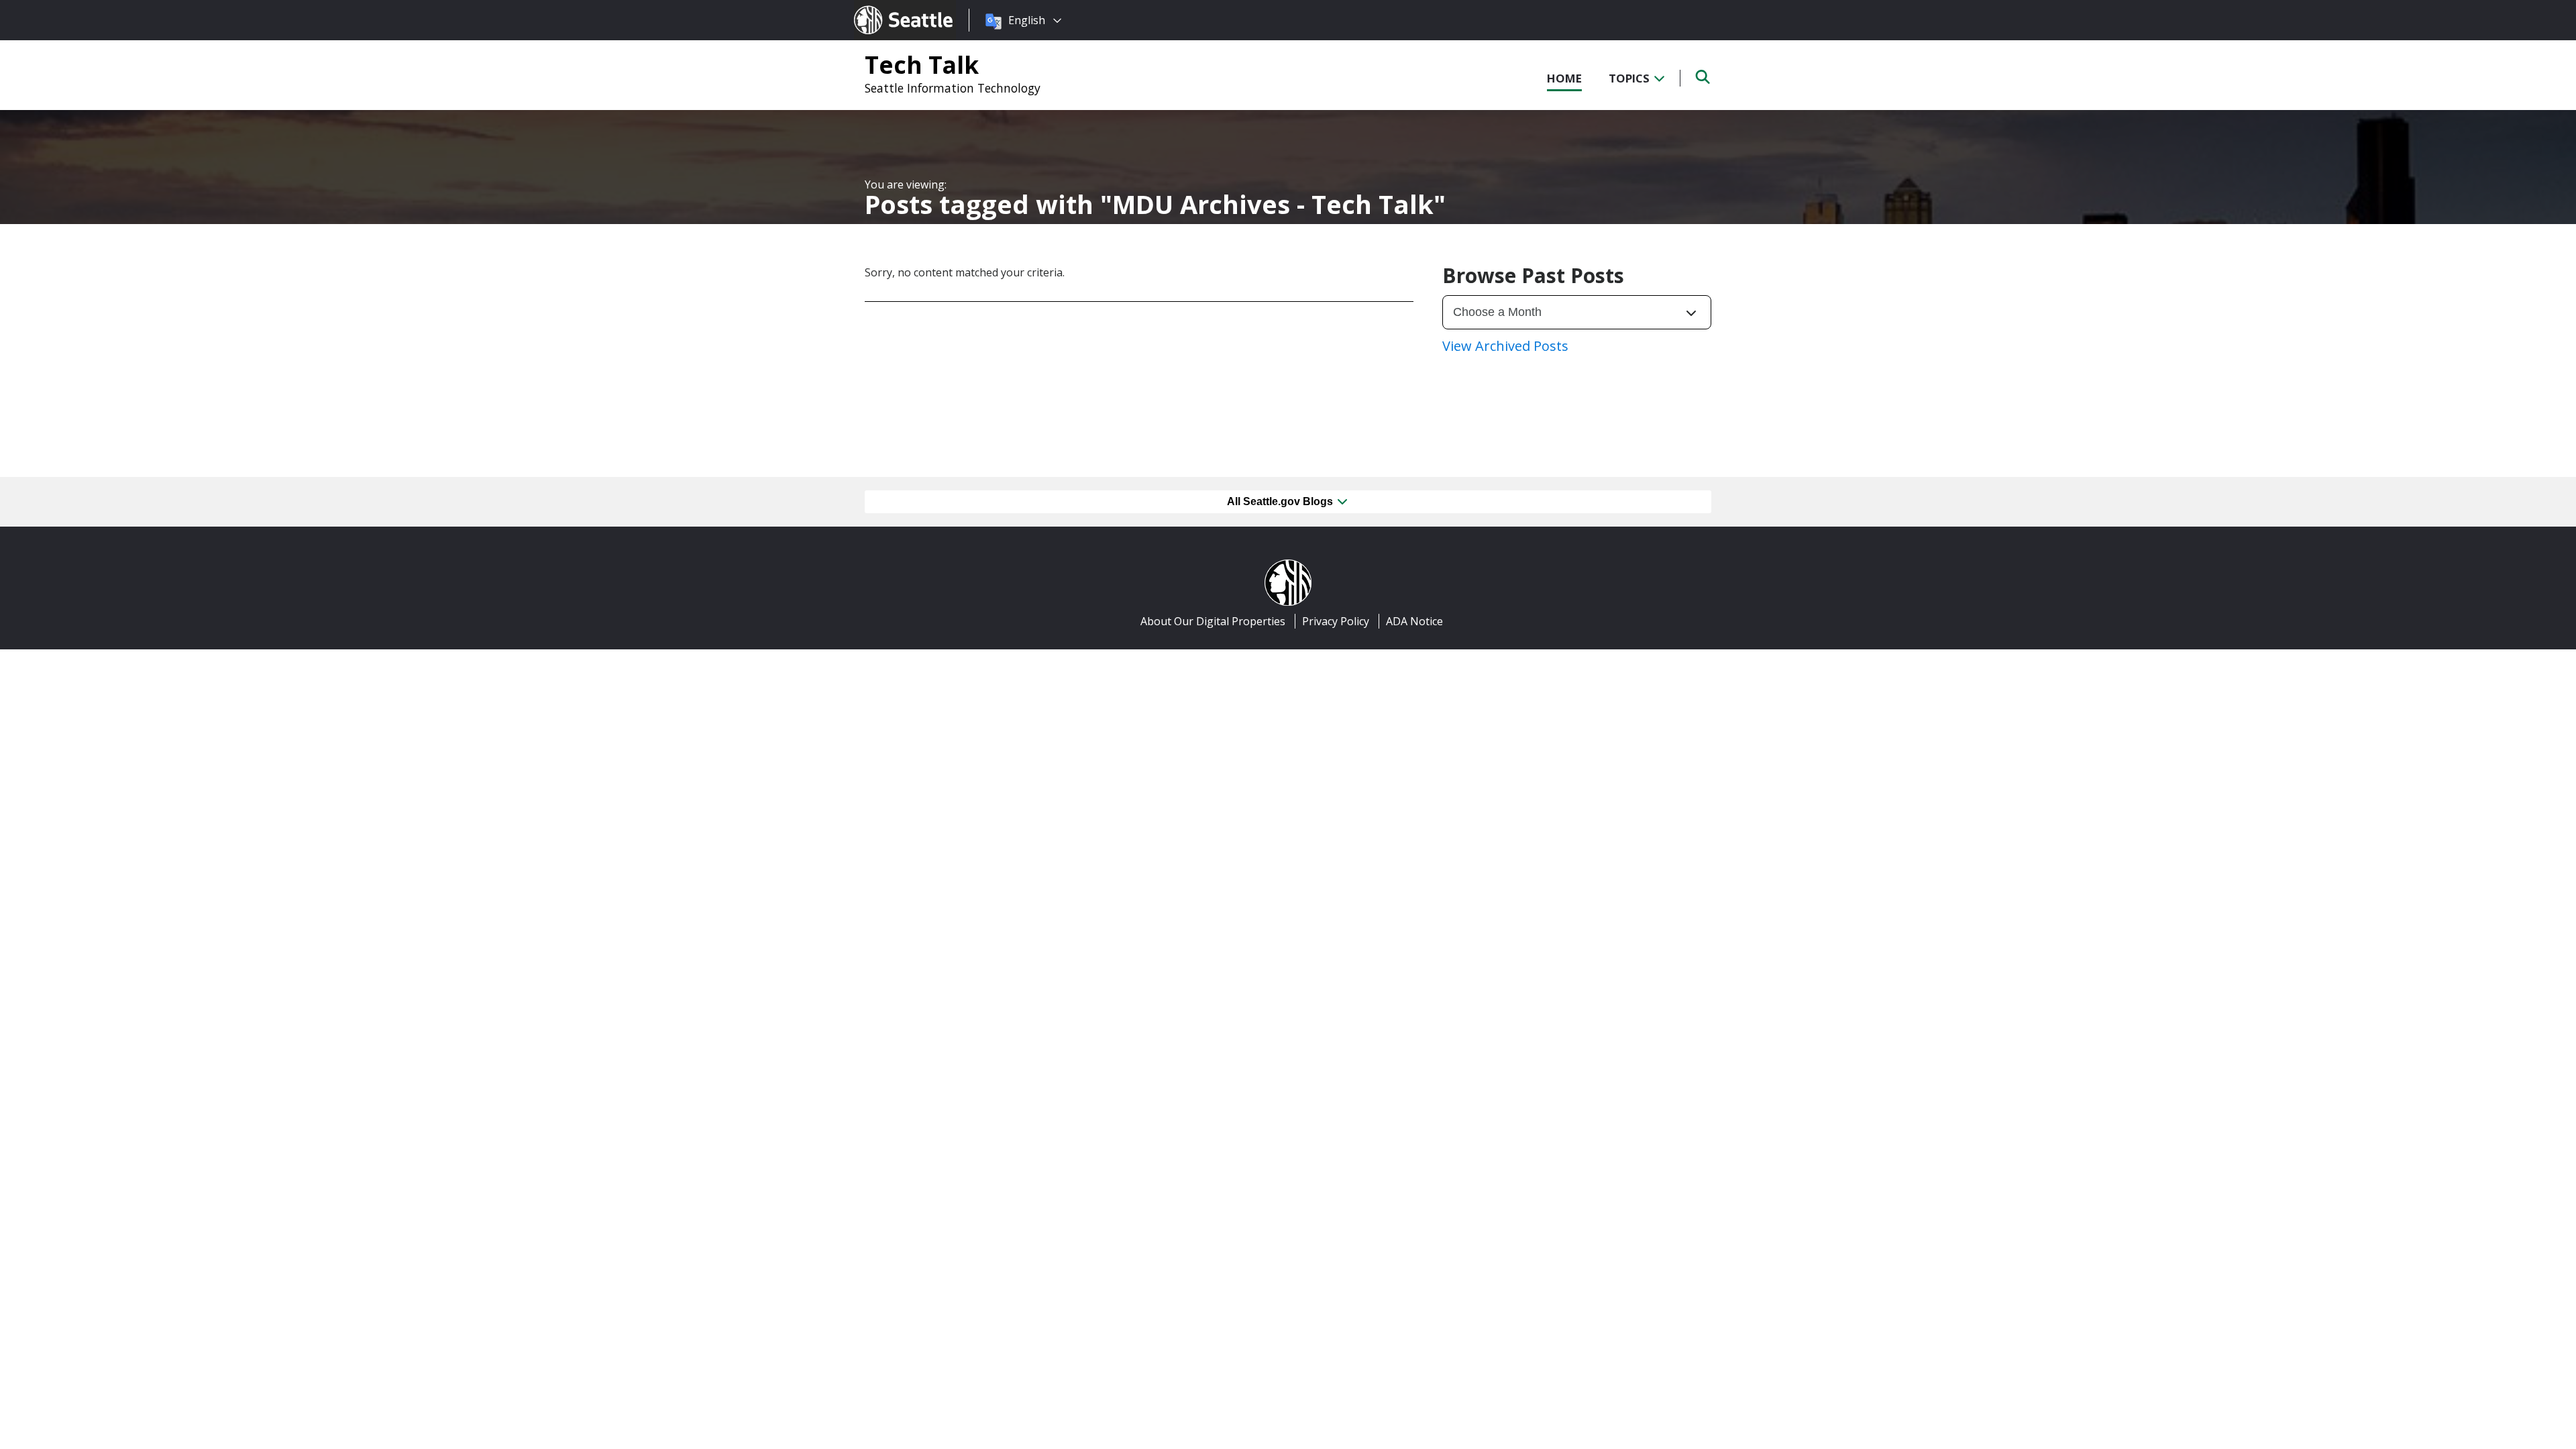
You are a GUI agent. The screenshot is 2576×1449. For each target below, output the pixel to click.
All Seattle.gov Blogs (1281, 501)
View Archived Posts (1505, 346)
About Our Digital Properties (1213, 621)
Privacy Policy (1336, 621)
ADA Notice (1414, 621)
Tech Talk (922, 64)
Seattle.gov (882, 7)
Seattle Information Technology (953, 88)
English (1027, 20)
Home (1564, 78)
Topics (1630, 78)
